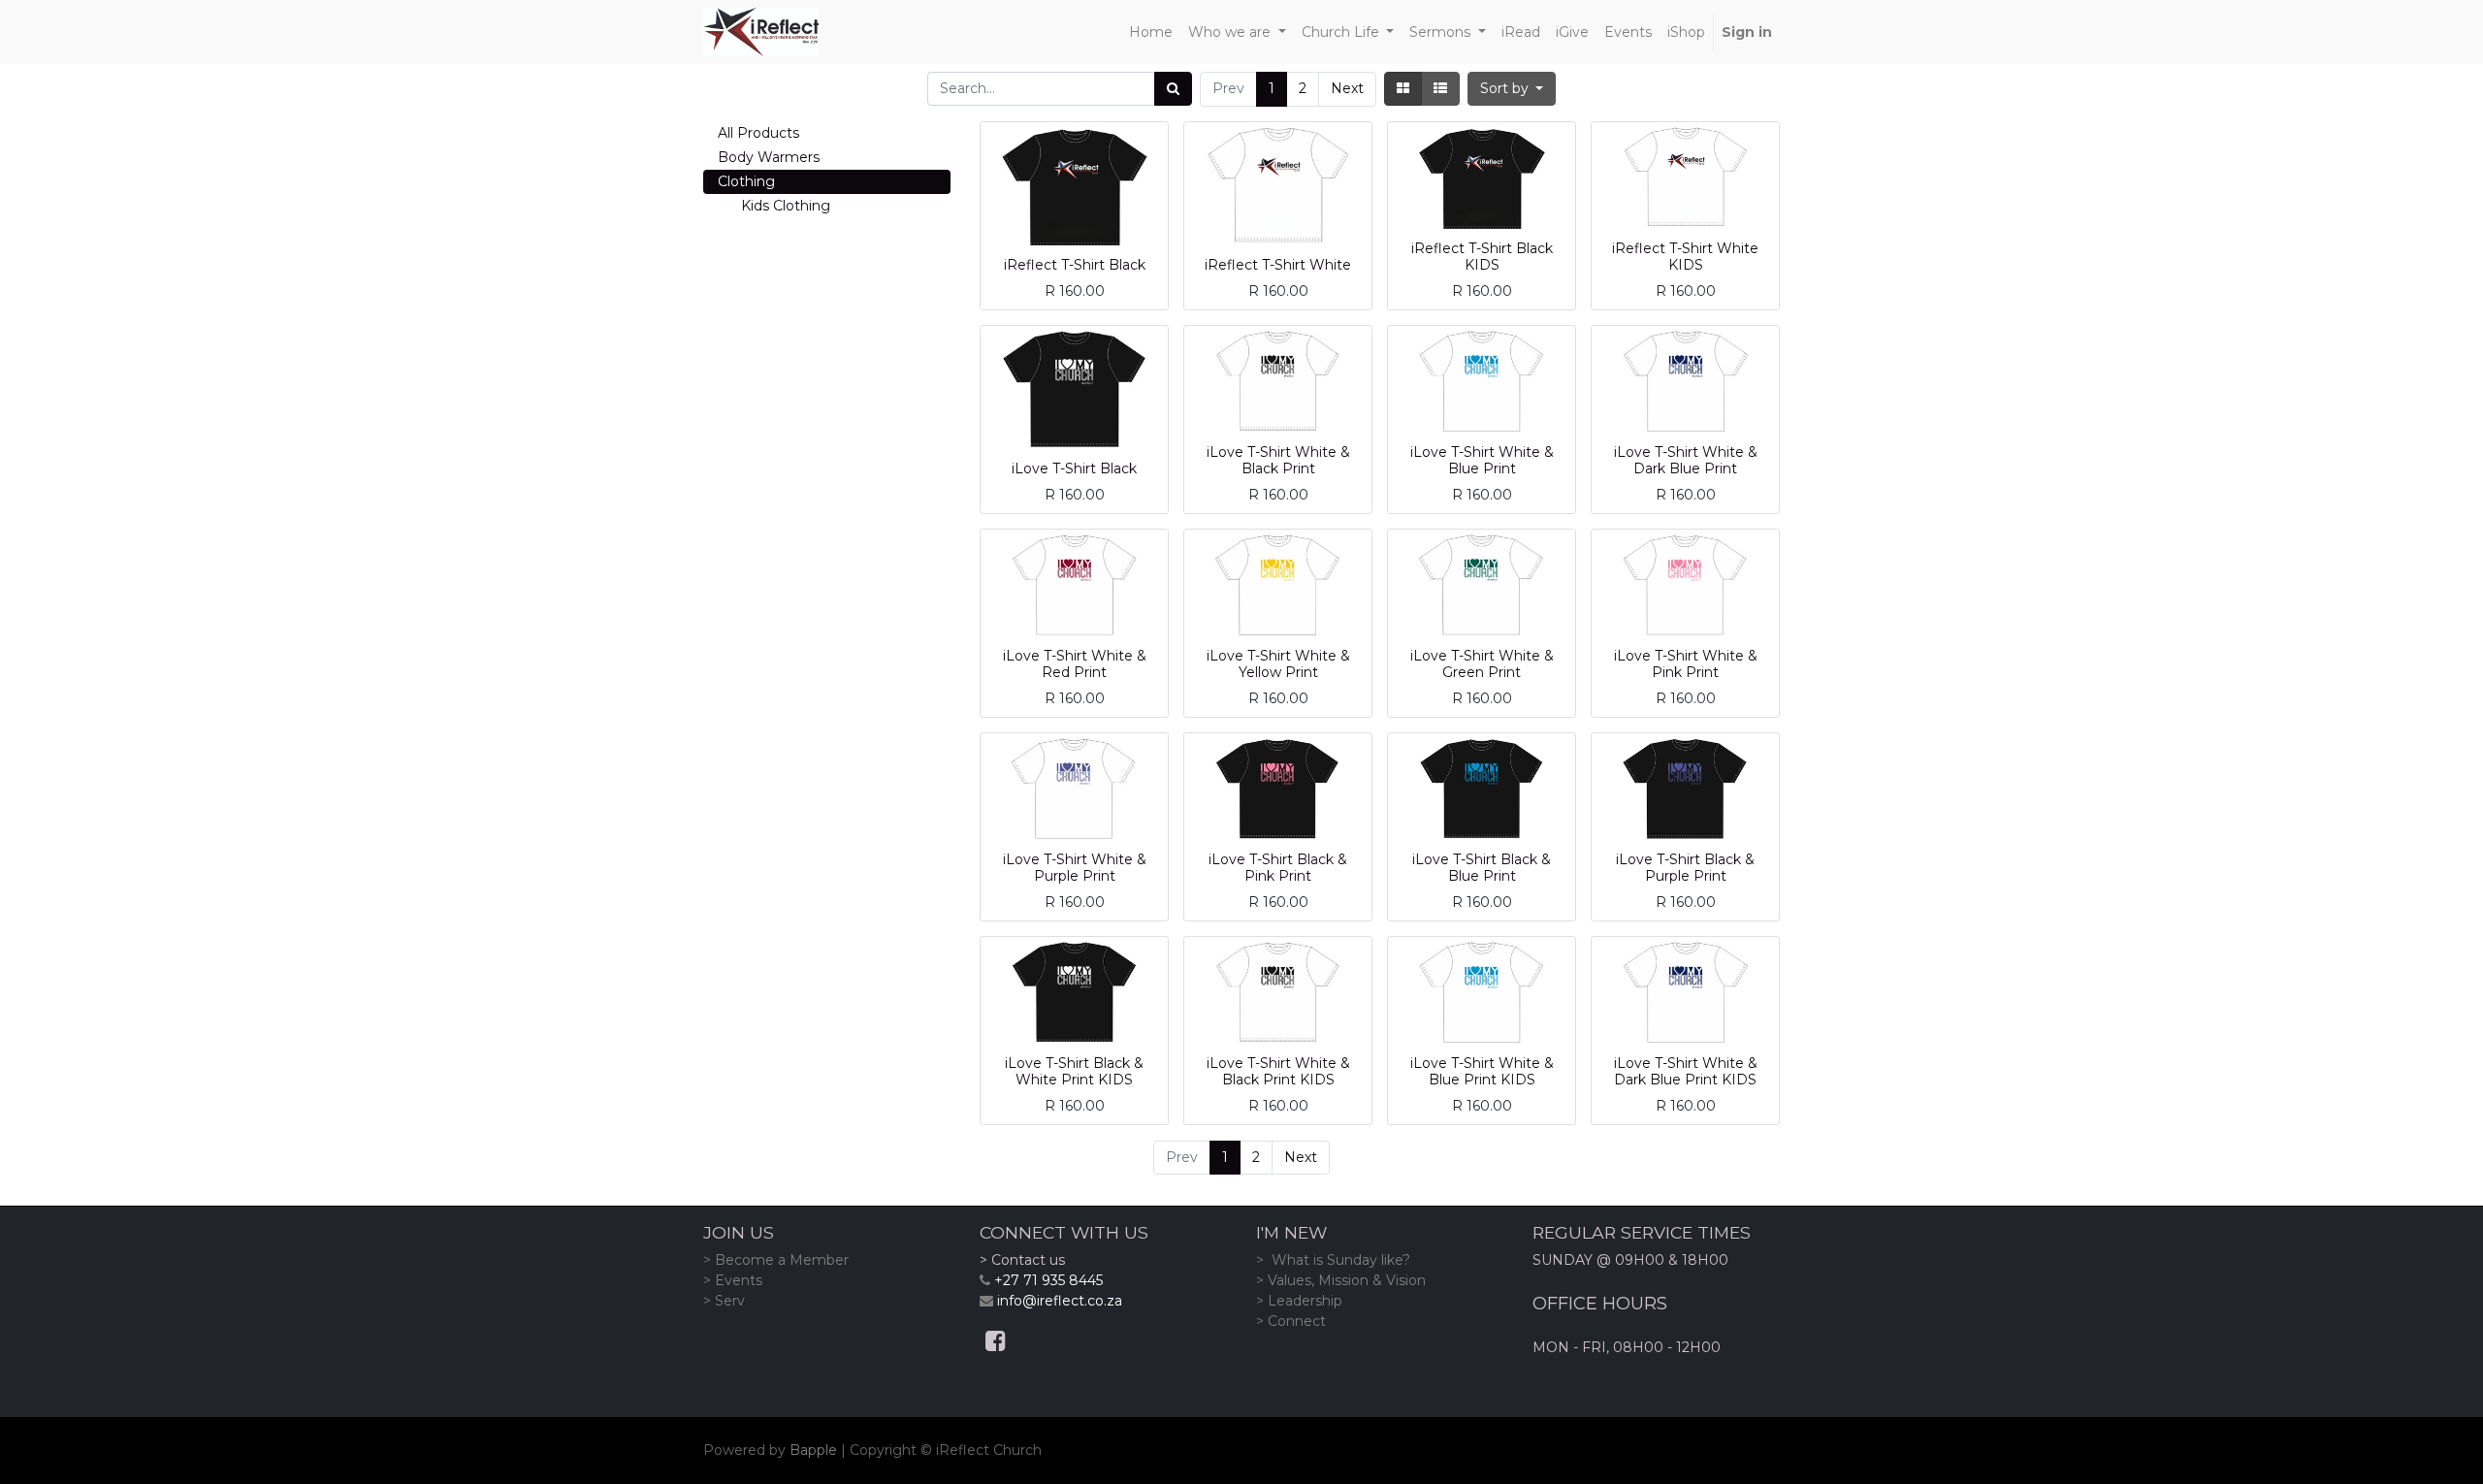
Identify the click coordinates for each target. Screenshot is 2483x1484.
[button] (1512, 89)
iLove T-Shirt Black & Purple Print (1685, 868)
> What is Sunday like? (1333, 1260)
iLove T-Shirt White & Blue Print (1482, 460)
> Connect (1291, 1321)
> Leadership (1299, 1301)
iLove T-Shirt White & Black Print (1278, 460)
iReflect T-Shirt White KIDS (1685, 257)
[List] (1440, 89)
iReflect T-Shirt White (1278, 265)
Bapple (813, 1450)
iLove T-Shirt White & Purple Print (1075, 868)
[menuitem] (1151, 32)
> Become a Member (776, 1260)
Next (1347, 88)
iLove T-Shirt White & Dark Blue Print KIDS (1686, 1071)
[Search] (1173, 89)
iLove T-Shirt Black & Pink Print (1278, 868)
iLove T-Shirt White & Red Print (1075, 664)
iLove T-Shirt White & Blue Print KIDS (1482, 1071)
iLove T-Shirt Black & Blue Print (1482, 868)
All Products (758, 133)
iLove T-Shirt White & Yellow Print (1278, 664)
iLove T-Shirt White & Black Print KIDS (1278, 1071)
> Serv (724, 1301)
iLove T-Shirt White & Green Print (1482, 664)
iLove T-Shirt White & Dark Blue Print (1686, 460)
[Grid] (1403, 89)
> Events (733, 1280)
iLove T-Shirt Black (1074, 468)
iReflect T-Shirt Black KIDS (1482, 257)
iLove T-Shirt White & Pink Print (1686, 664)
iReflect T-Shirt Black (1075, 265)
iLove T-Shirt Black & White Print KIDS (1074, 1071)
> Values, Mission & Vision (1341, 1280)
